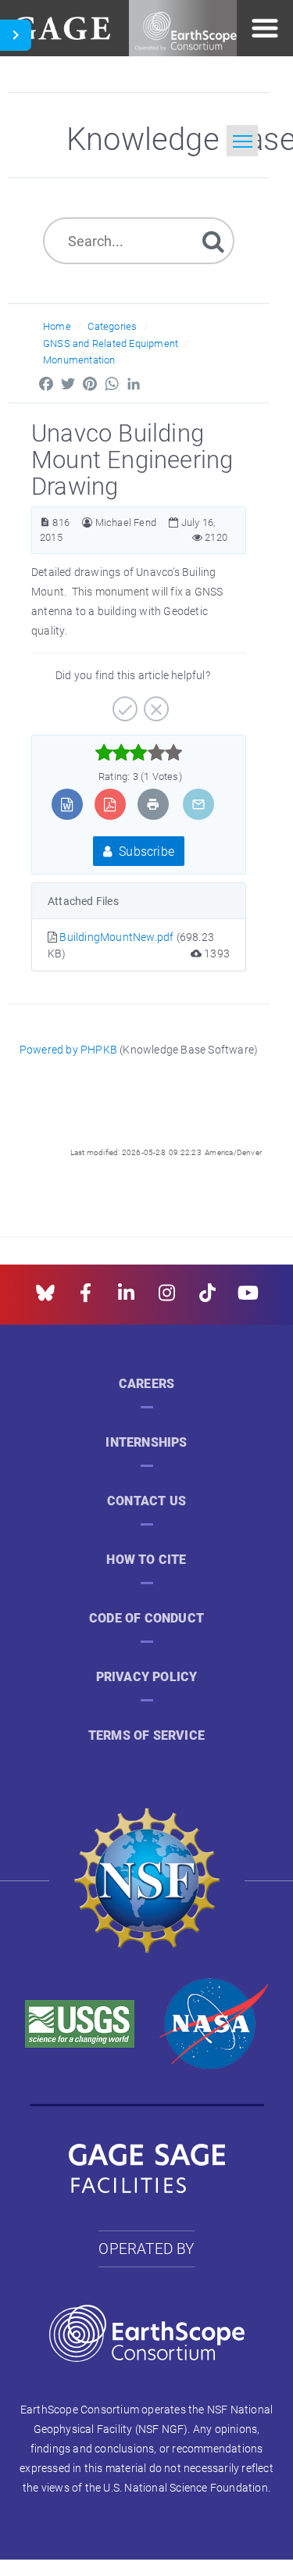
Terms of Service (146, 1735)
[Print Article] (153, 804)
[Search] (213, 240)
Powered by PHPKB (68, 1049)
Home (57, 326)
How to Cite (146, 1560)
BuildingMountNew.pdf (118, 937)
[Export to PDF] (110, 804)
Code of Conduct (146, 1618)
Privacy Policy (147, 1677)
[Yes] (123, 703)
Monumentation (79, 360)
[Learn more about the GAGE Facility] (61, 26)
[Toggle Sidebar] (16, 35)
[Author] (87, 522)
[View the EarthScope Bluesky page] (45, 1298)
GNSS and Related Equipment (111, 343)
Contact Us (146, 1501)
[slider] (139, 753)
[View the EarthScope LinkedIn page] (126, 1298)
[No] (154, 703)
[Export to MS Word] (67, 804)
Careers (146, 1384)
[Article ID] (45, 522)
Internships (146, 1442)
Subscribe (145, 851)
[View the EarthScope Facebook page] (86, 1298)
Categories (112, 326)
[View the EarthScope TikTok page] (207, 1298)
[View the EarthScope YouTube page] (248, 1298)
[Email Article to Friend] (198, 804)
